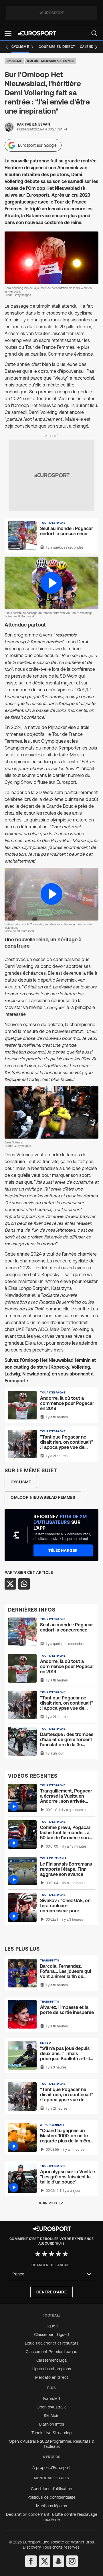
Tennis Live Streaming (51, 2433)
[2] (45, 2254)
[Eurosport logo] (37, 33)
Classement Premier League (51, 2352)
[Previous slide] (7, 47)
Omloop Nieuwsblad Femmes (50, 61)
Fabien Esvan (37, 124)
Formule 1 (51, 2398)
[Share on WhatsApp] (24, 1584)
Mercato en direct (52, 2377)
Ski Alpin (51, 2416)
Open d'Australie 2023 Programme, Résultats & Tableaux (52, 2444)
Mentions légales (51, 2506)
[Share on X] (10, 1584)
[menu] (94, 33)
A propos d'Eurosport (51, 2468)
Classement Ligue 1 (51, 2335)
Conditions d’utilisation (51, 2489)
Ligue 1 (51, 2326)
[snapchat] (58, 2561)
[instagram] (72, 2561)
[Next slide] (96, 47)
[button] (8, 33)
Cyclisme (14, 61)
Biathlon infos (52, 2424)
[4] (58, 2254)
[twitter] (45, 2561)
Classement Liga (51, 2360)
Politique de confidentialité (51, 2497)
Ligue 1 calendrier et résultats (52, 2343)
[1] (38, 2254)
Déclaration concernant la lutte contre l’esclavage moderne (52, 2517)
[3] (51, 2254)
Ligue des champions (52, 2369)
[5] (65, 2254)
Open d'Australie (52, 2407)
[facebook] (31, 2561)
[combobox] (51, 2274)
